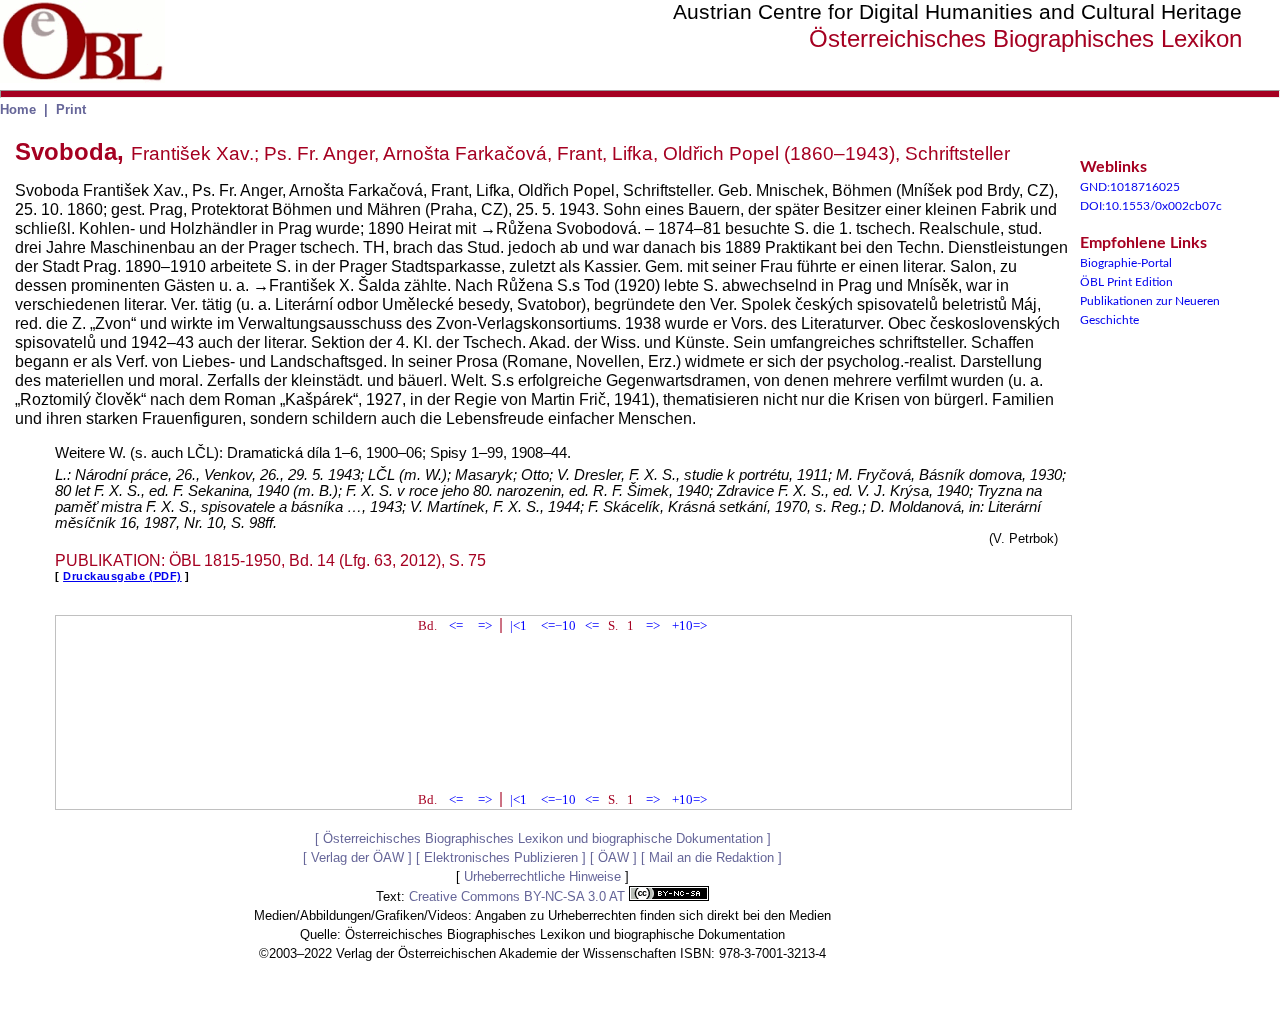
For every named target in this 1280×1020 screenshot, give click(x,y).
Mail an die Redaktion (711, 857)
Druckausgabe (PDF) (122, 576)
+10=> (689, 625)
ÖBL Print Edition (1126, 282)
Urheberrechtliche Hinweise (542, 876)
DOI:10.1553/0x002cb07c (1151, 206)
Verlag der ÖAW (357, 857)
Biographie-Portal (1126, 263)
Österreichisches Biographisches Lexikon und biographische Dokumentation (543, 838)
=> (485, 625)
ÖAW (613, 857)
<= (456, 625)
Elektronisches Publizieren (501, 857)
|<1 (518, 625)
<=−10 (558, 625)
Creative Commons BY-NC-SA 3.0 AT (519, 896)
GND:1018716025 (1130, 187)
